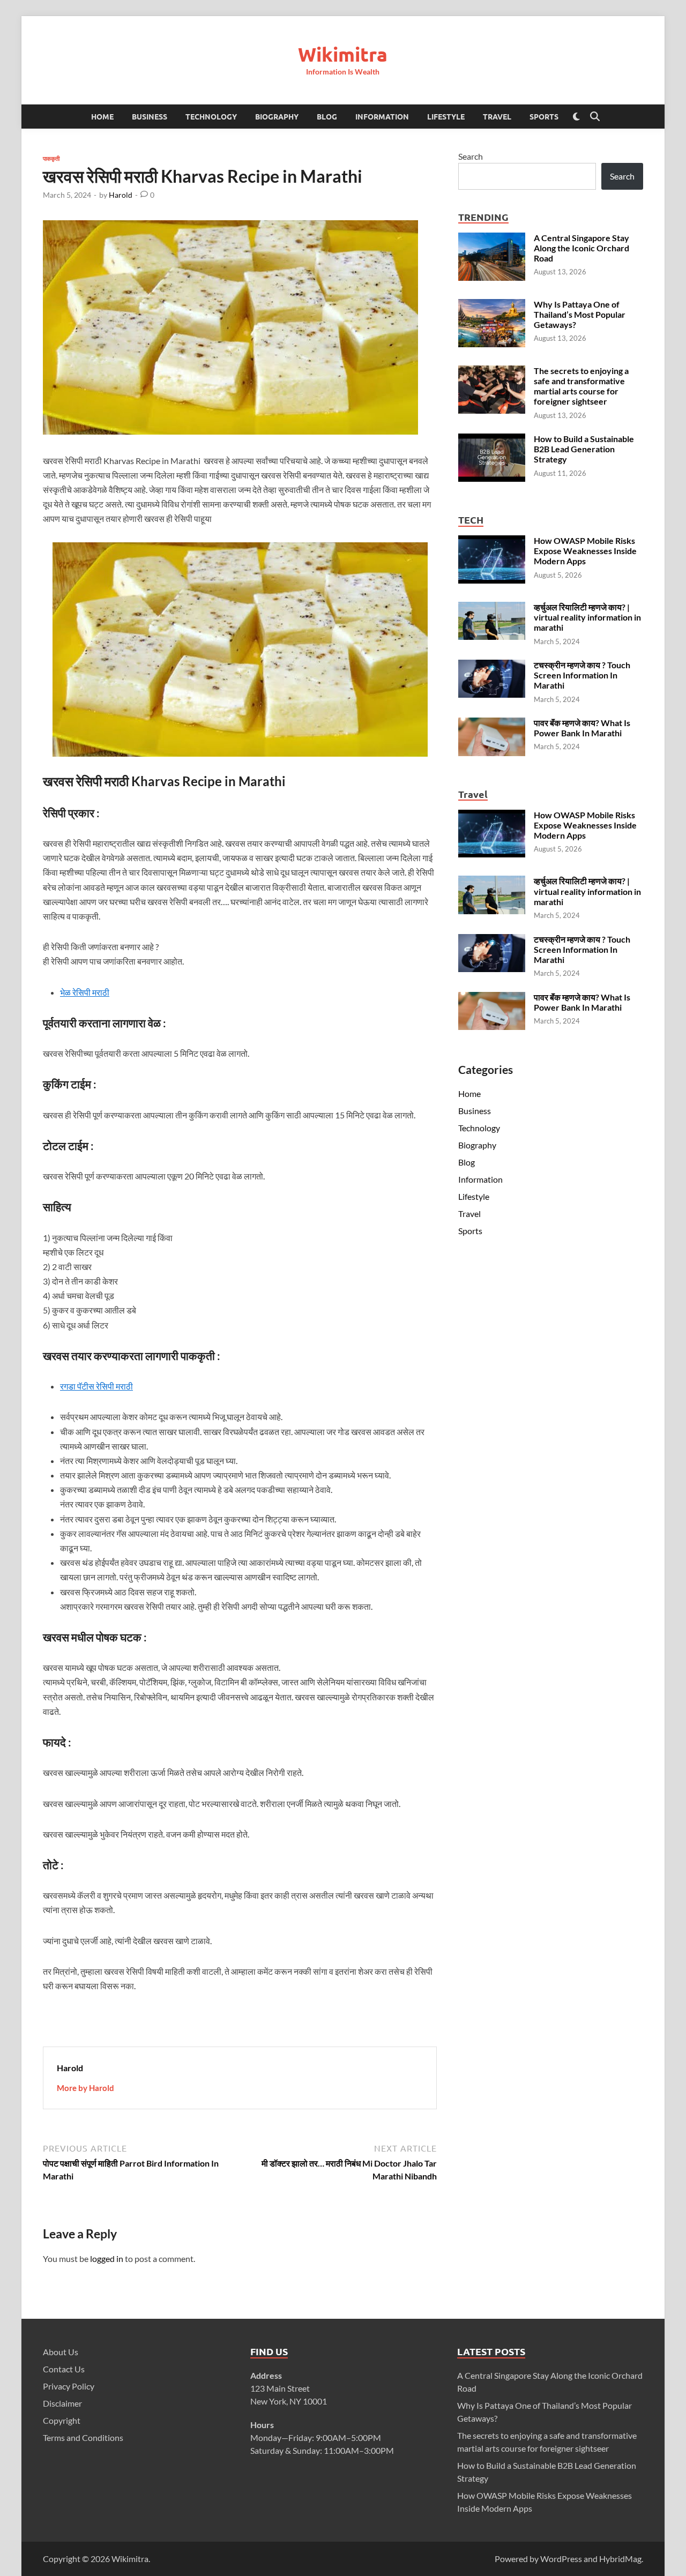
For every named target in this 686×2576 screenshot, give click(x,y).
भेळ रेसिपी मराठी (85, 992)
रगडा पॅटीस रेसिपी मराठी (96, 1386)
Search (471, 156)
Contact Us (64, 2369)
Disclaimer (62, 2403)
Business (150, 116)
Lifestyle (446, 116)
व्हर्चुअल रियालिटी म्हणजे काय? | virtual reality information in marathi (587, 617)
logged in (107, 2258)
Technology (211, 116)
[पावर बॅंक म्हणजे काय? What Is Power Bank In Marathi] (492, 724)
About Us (61, 2352)
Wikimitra (343, 54)
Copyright (62, 2420)
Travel (497, 116)
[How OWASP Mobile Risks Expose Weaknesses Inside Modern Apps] (492, 542)
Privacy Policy (69, 2386)
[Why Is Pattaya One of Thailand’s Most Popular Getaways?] (492, 305)
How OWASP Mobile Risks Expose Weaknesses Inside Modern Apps (585, 551)
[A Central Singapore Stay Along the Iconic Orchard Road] (492, 239)
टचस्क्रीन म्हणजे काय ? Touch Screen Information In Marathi (582, 675)
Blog (327, 116)
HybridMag (620, 2559)
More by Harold (85, 2088)
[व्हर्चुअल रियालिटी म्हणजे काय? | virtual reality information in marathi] (492, 608)
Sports (544, 116)
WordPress (561, 2559)
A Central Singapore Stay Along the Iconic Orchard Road (581, 248)
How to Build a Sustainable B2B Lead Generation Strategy (584, 449)
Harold (121, 195)
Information (382, 116)
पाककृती (51, 158)
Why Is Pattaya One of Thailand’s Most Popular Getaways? (580, 314)
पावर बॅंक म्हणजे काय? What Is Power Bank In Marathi (582, 728)
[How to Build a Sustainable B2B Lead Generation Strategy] (492, 440)
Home (102, 116)
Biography (277, 116)
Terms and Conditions (83, 2437)
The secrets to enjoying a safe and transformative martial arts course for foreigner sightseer (581, 386)
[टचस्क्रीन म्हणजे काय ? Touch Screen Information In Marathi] (492, 666)
